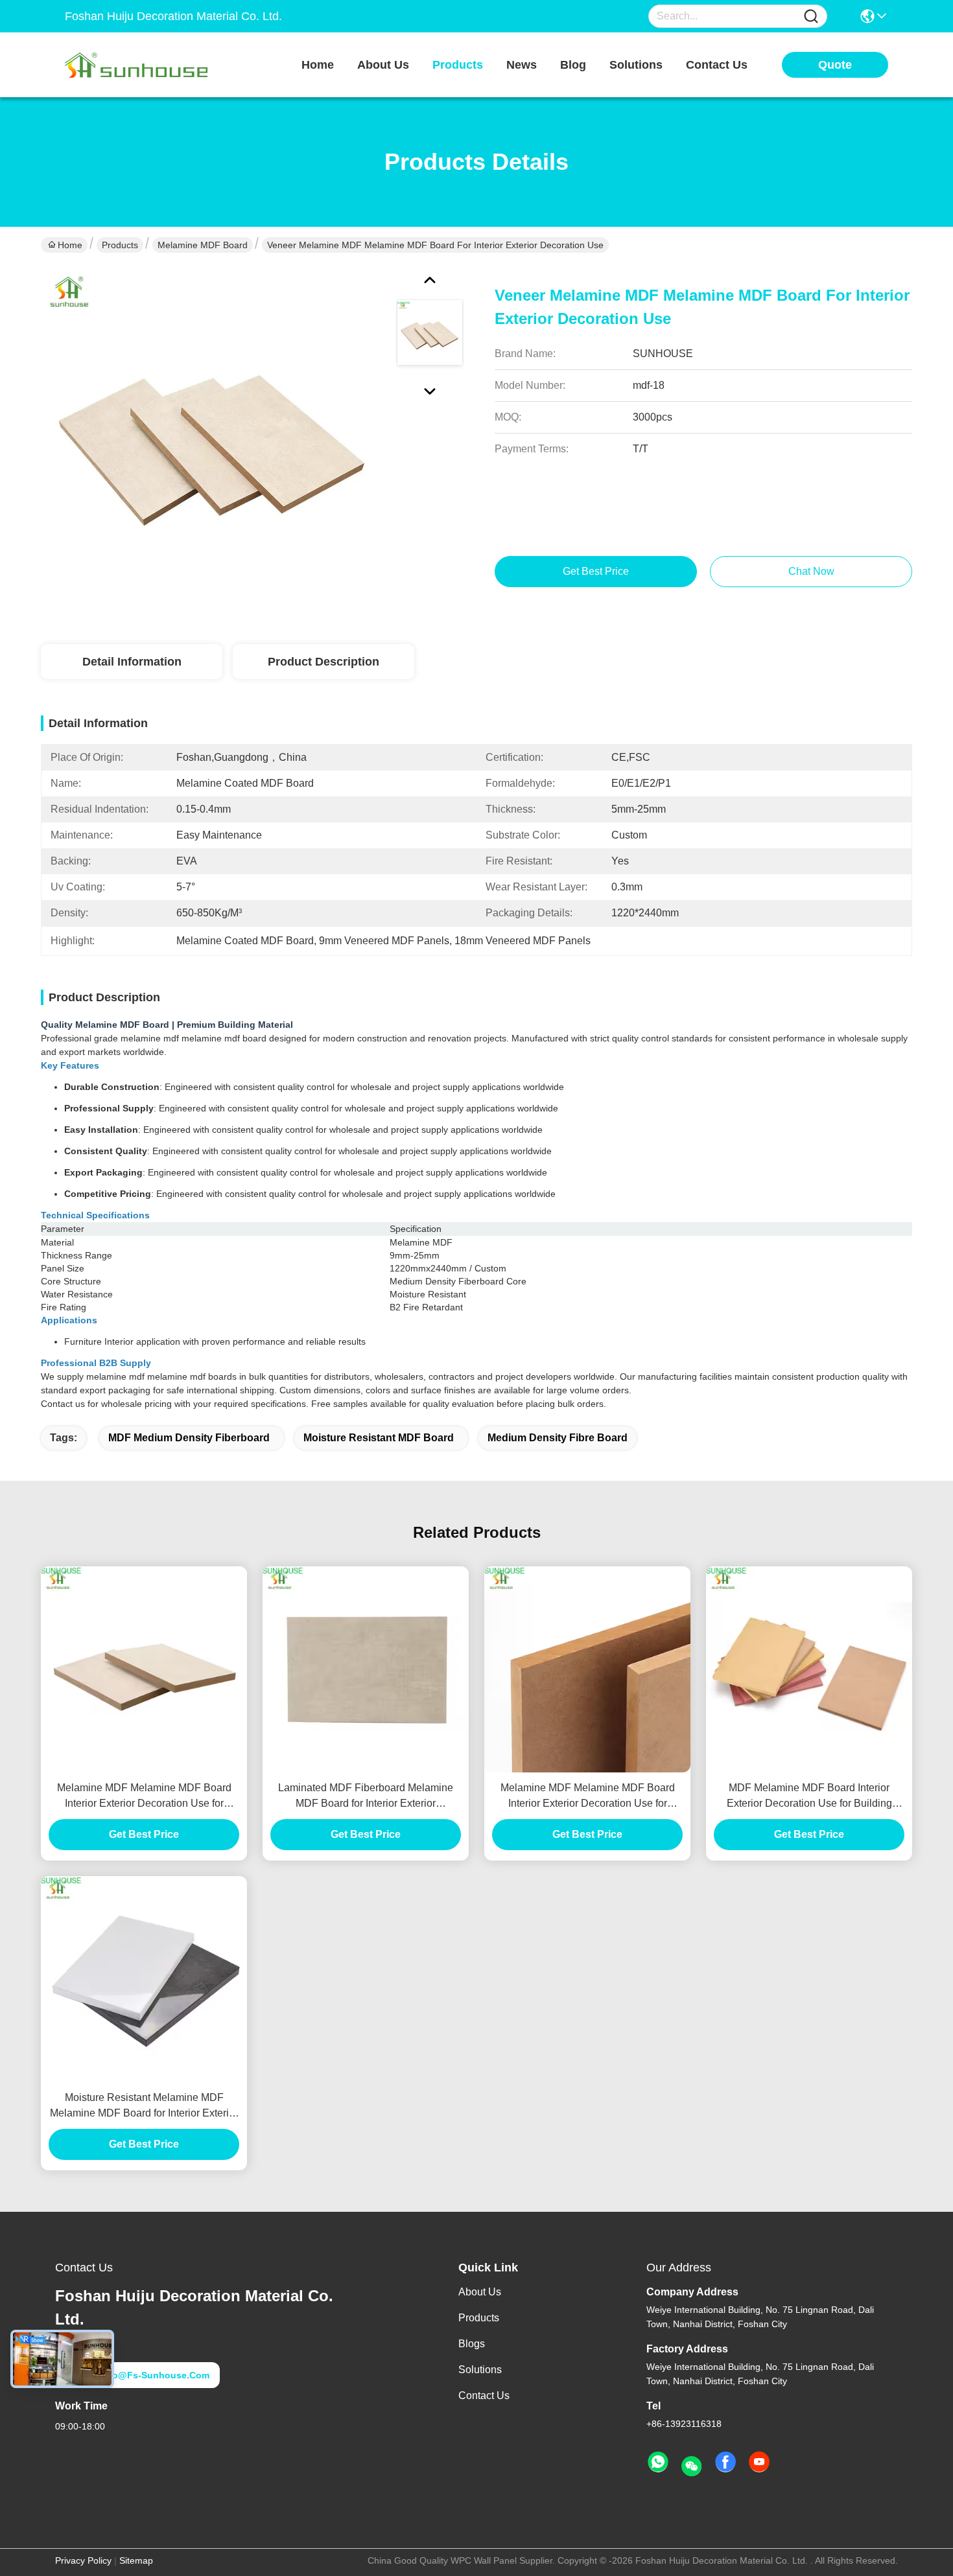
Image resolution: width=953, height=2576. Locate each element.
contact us (717, 65)
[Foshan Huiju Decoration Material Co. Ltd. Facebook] (725, 2463)
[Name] (811, 17)
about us (383, 65)
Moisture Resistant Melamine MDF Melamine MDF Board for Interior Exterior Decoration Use (144, 2106)
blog (573, 65)
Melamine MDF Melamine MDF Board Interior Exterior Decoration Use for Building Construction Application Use (144, 1797)
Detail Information (132, 662)
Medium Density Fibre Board (558, 1438)
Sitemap (136, 2560)
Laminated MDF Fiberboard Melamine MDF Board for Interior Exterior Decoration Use (366, 1797)
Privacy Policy (83, 2560)
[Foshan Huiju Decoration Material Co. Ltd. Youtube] (759, 2463)
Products (120, 245)
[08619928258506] (658, 2463)
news (522, 65)
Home (318, 65)
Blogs (472, 2344)
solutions (636, 65)
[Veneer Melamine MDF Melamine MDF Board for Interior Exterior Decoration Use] (213, 441)
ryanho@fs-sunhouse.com (147, 2375)
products (458, 65)
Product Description (324, 662)
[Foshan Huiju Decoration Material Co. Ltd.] (136, 65)
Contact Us (484, 2396)
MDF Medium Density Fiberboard (189, 1438)
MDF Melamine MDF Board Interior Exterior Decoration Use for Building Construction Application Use (809, 1797)
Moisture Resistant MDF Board (379, 1438)
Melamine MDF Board (203, 245)
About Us (480, 2292)
